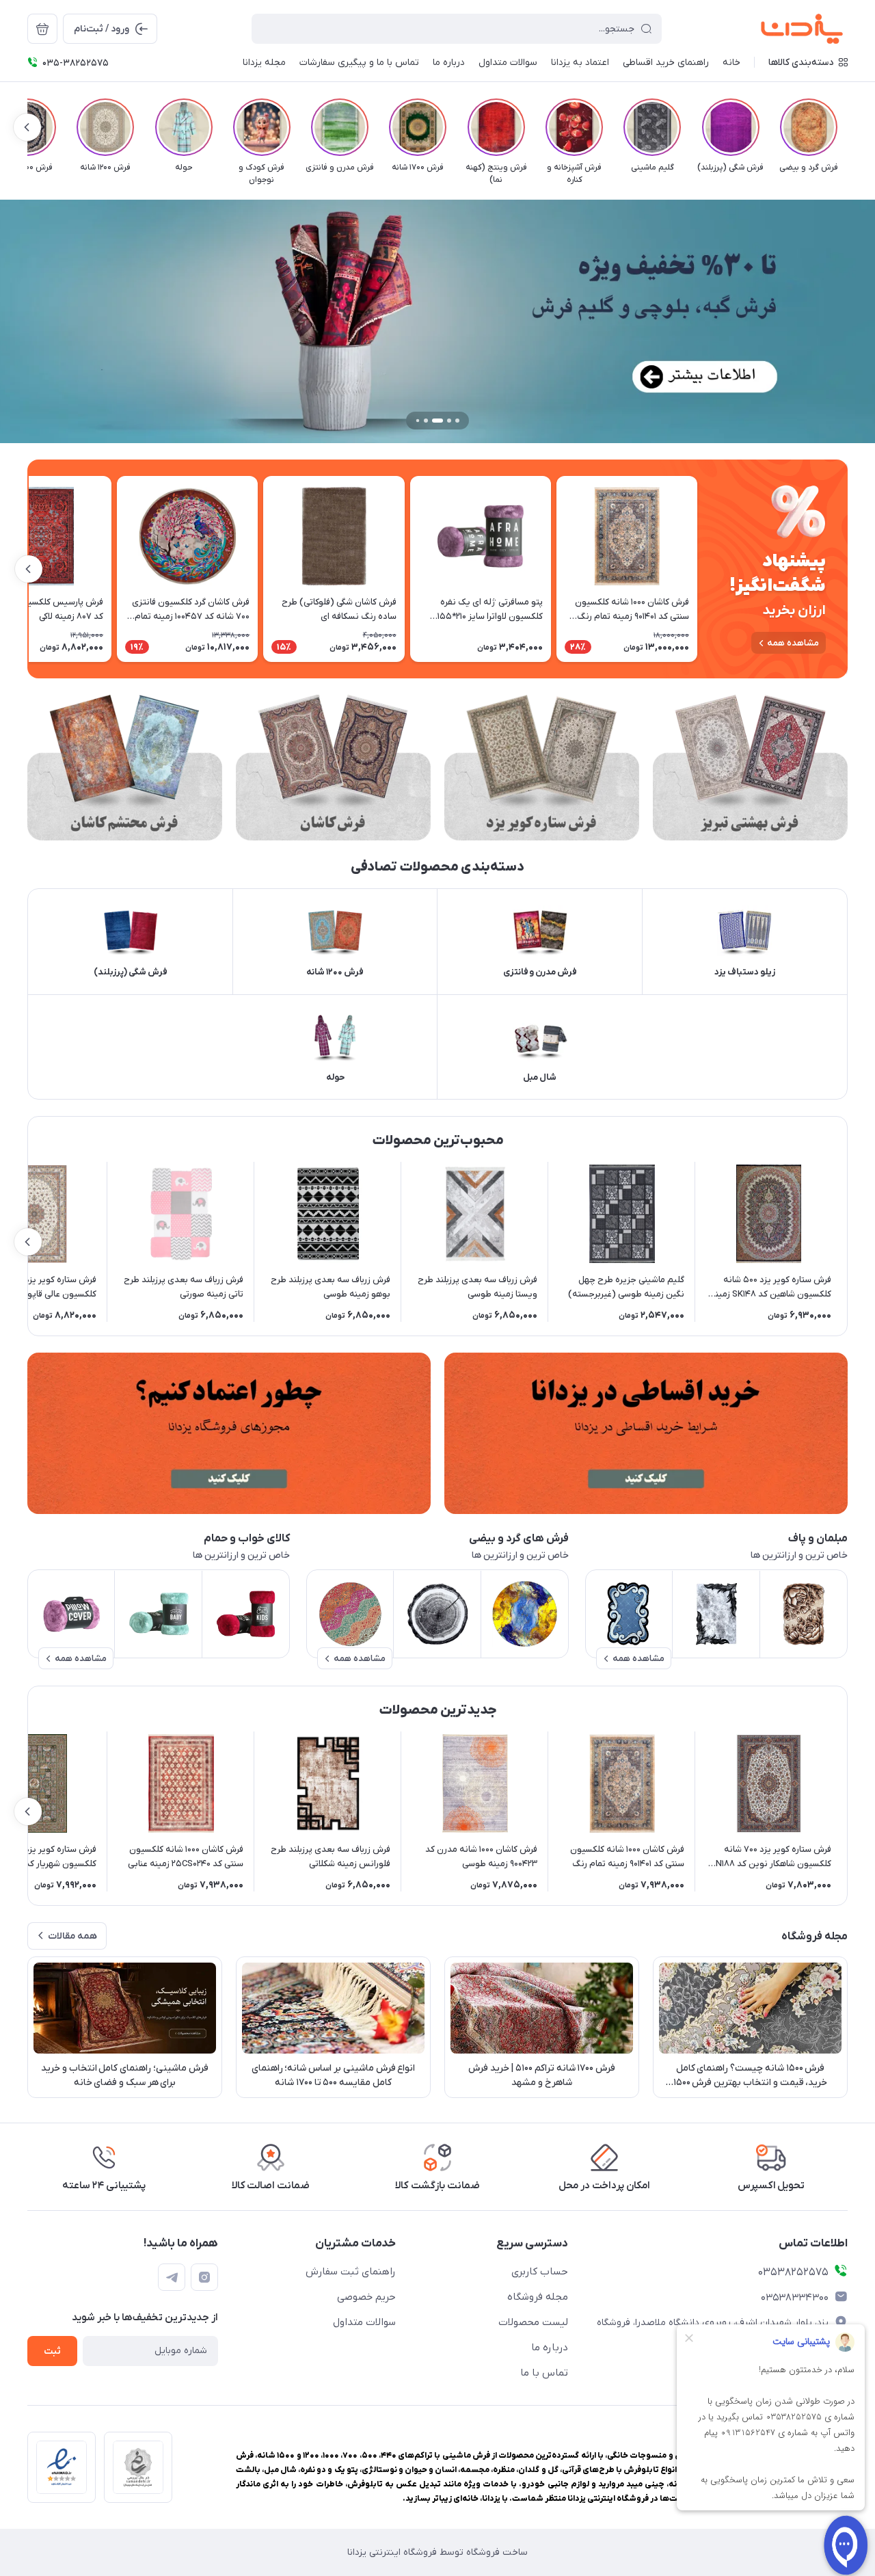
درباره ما (550, 2348)
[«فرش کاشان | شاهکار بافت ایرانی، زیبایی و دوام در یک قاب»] (333, 768)
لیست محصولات (533, 2322)
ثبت (52, 2351)
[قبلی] (848, 127)
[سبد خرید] (42, 29)
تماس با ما (544, 2373)
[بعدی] (27, 127)
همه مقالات (72, 1936)
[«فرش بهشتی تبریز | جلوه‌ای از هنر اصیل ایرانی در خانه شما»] (750, 768)
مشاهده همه (793, 643)
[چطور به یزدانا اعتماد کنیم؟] (229, 1433)
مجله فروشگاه (538, 2297)
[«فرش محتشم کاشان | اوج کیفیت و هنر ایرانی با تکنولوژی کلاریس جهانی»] (125, 768)
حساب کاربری (540, 2272)
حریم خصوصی (366, 2297)
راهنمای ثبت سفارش (351, 2272)
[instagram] (204, 2277)
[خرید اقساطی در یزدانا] (646, 1433)
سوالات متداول (364, 2322)
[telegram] (172, 2277)
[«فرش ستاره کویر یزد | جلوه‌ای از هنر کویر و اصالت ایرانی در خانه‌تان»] (542, 768)
